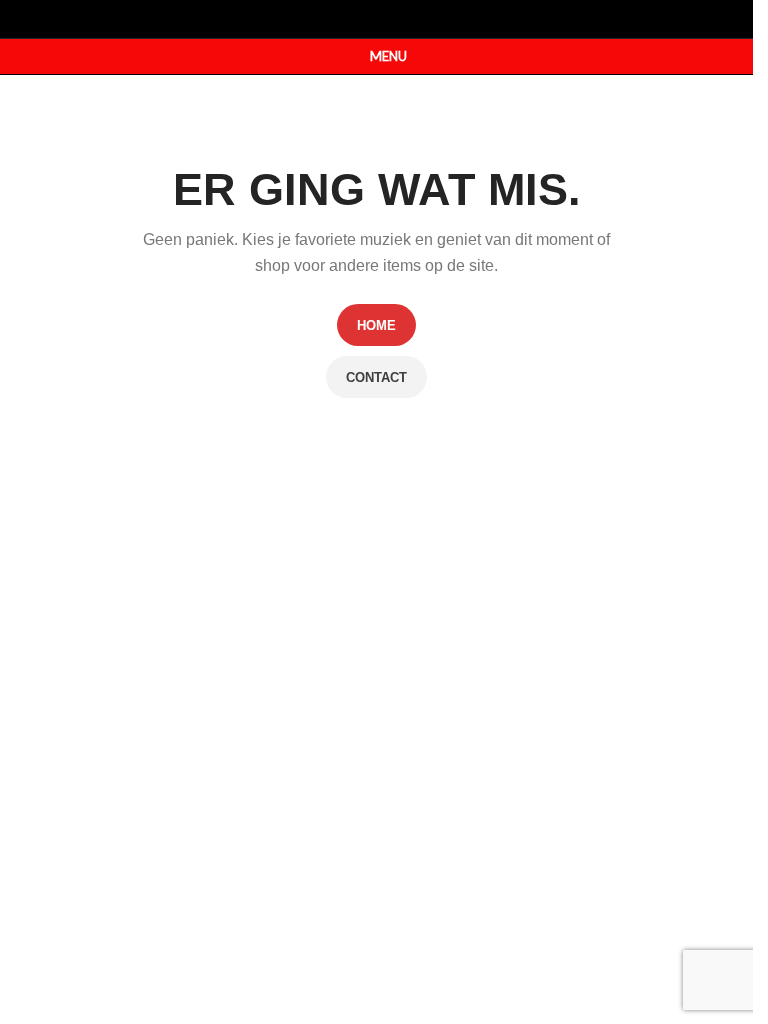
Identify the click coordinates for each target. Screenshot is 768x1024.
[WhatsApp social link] (389, 18)
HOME (376, 325)
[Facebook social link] (363, 18)
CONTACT (376, 377)
